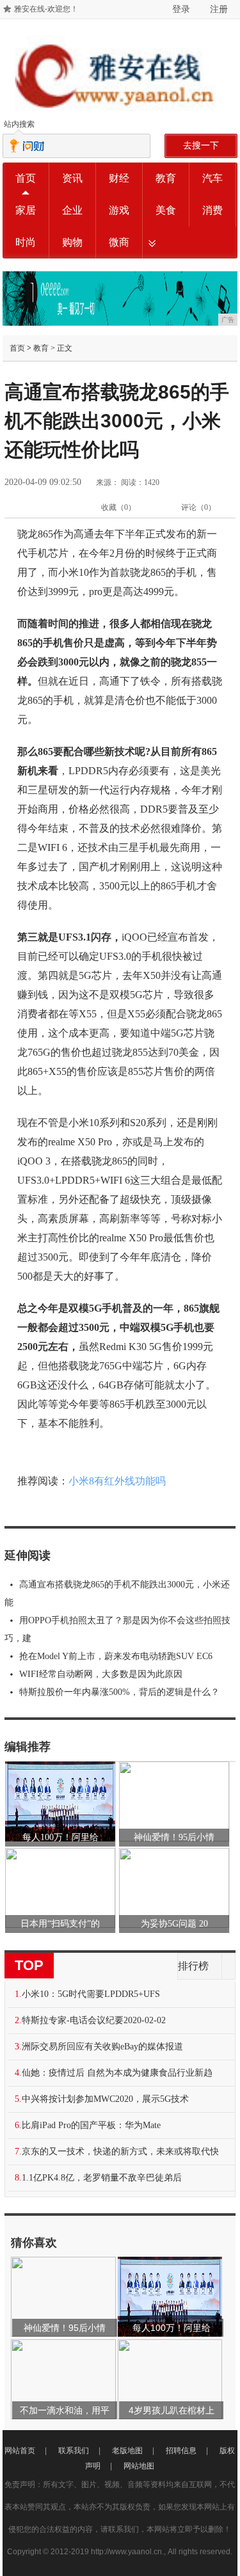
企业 (72, 210)
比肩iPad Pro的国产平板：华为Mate (91, 2125)
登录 (181, 9)
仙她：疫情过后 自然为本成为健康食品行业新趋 (117, 2073)
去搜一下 (201, 145)
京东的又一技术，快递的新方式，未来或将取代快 (120, 2151)
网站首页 (20, 2451)
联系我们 (74, 2451)
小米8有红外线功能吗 (117, 1481)
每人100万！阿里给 (60, 1837)
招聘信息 (181, 2451)
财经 (119, 178)
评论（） (198, 507)
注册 (219, 9)
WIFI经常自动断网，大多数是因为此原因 (101, 1674)
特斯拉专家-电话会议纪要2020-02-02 (94, 2020)
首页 (26, 178)
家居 (26, 210)
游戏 (119, 210)
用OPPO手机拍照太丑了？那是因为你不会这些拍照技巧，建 (117, 1629)
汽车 (212, 178)
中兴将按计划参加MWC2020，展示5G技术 (105, 2099)
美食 (166, 210)
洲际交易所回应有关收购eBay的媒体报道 (102, 2047)
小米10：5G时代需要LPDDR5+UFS (91, 1994)
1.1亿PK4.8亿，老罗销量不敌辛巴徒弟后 (102, 2178)
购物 (72, 242)
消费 (212, 210)
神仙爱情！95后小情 (174, 1837)
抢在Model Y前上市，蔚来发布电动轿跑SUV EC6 (116, 1656)
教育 (166, 178)
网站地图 (139, 2466)
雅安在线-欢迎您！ (46, 9)
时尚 (26, 242)
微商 (119, 242)
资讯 (72, 178)
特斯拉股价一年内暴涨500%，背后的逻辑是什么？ (119, 1692)
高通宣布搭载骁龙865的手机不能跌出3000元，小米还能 (117, 1594)
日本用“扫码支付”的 (60, 1924)
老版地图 (127, 2451)
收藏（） (118, 507)
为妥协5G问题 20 (174, 1924)
